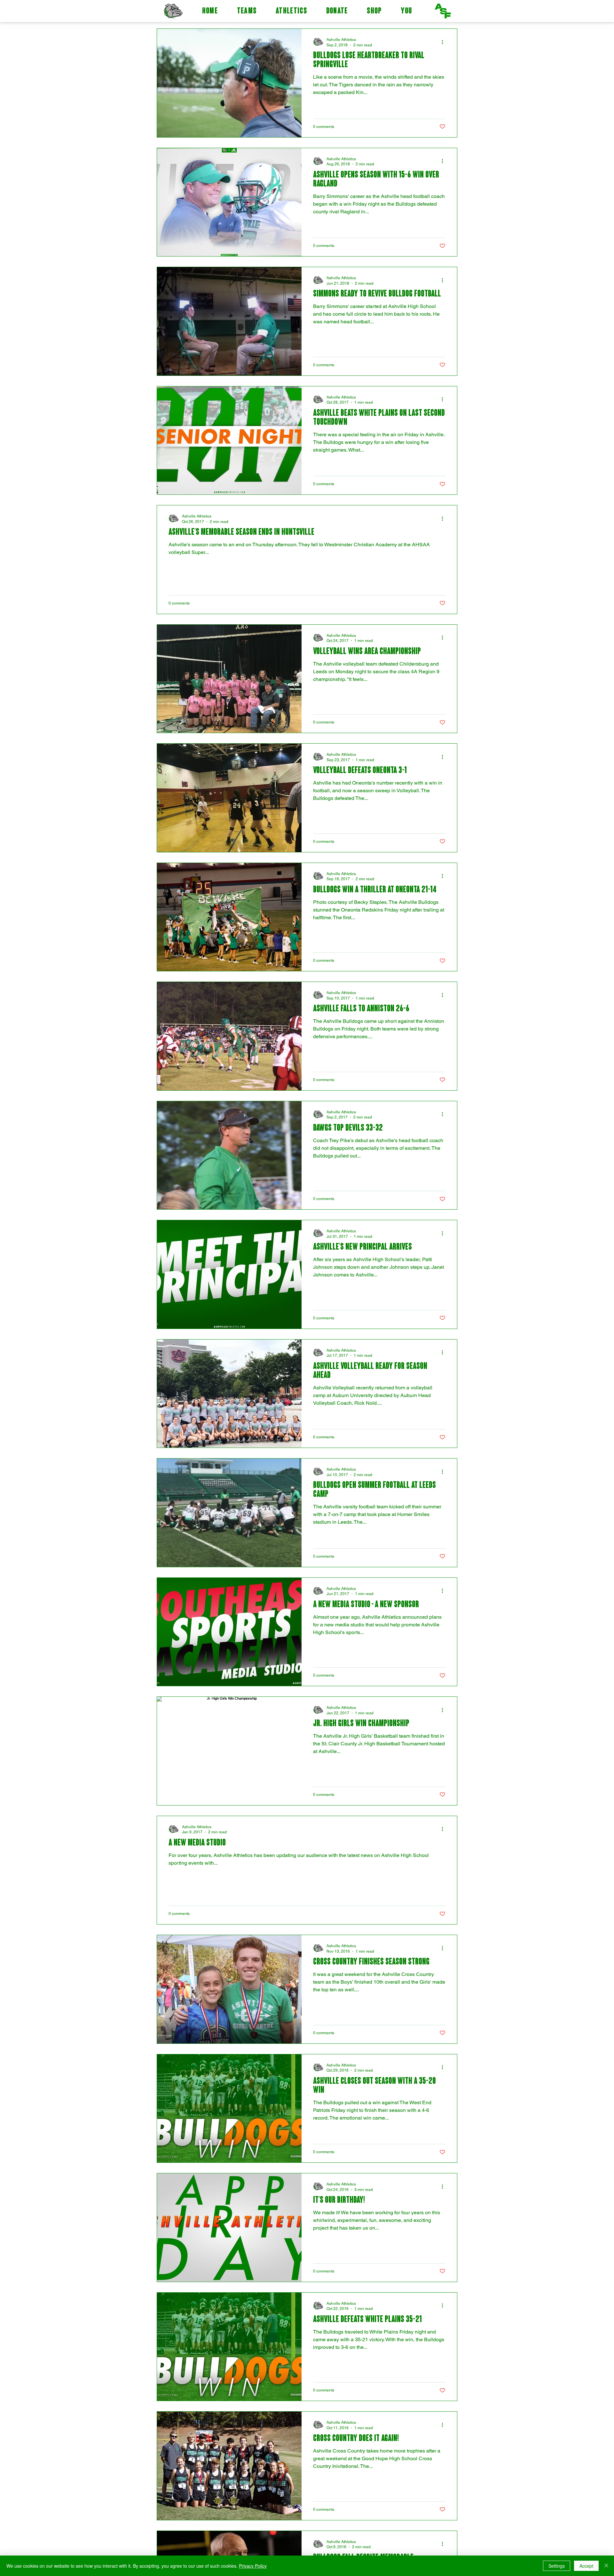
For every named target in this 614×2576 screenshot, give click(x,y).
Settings (557, 2566)
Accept (586, 2566)
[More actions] (445, 42)
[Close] (606, 2566)
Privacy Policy (253, 2566)
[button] (247, 12)
